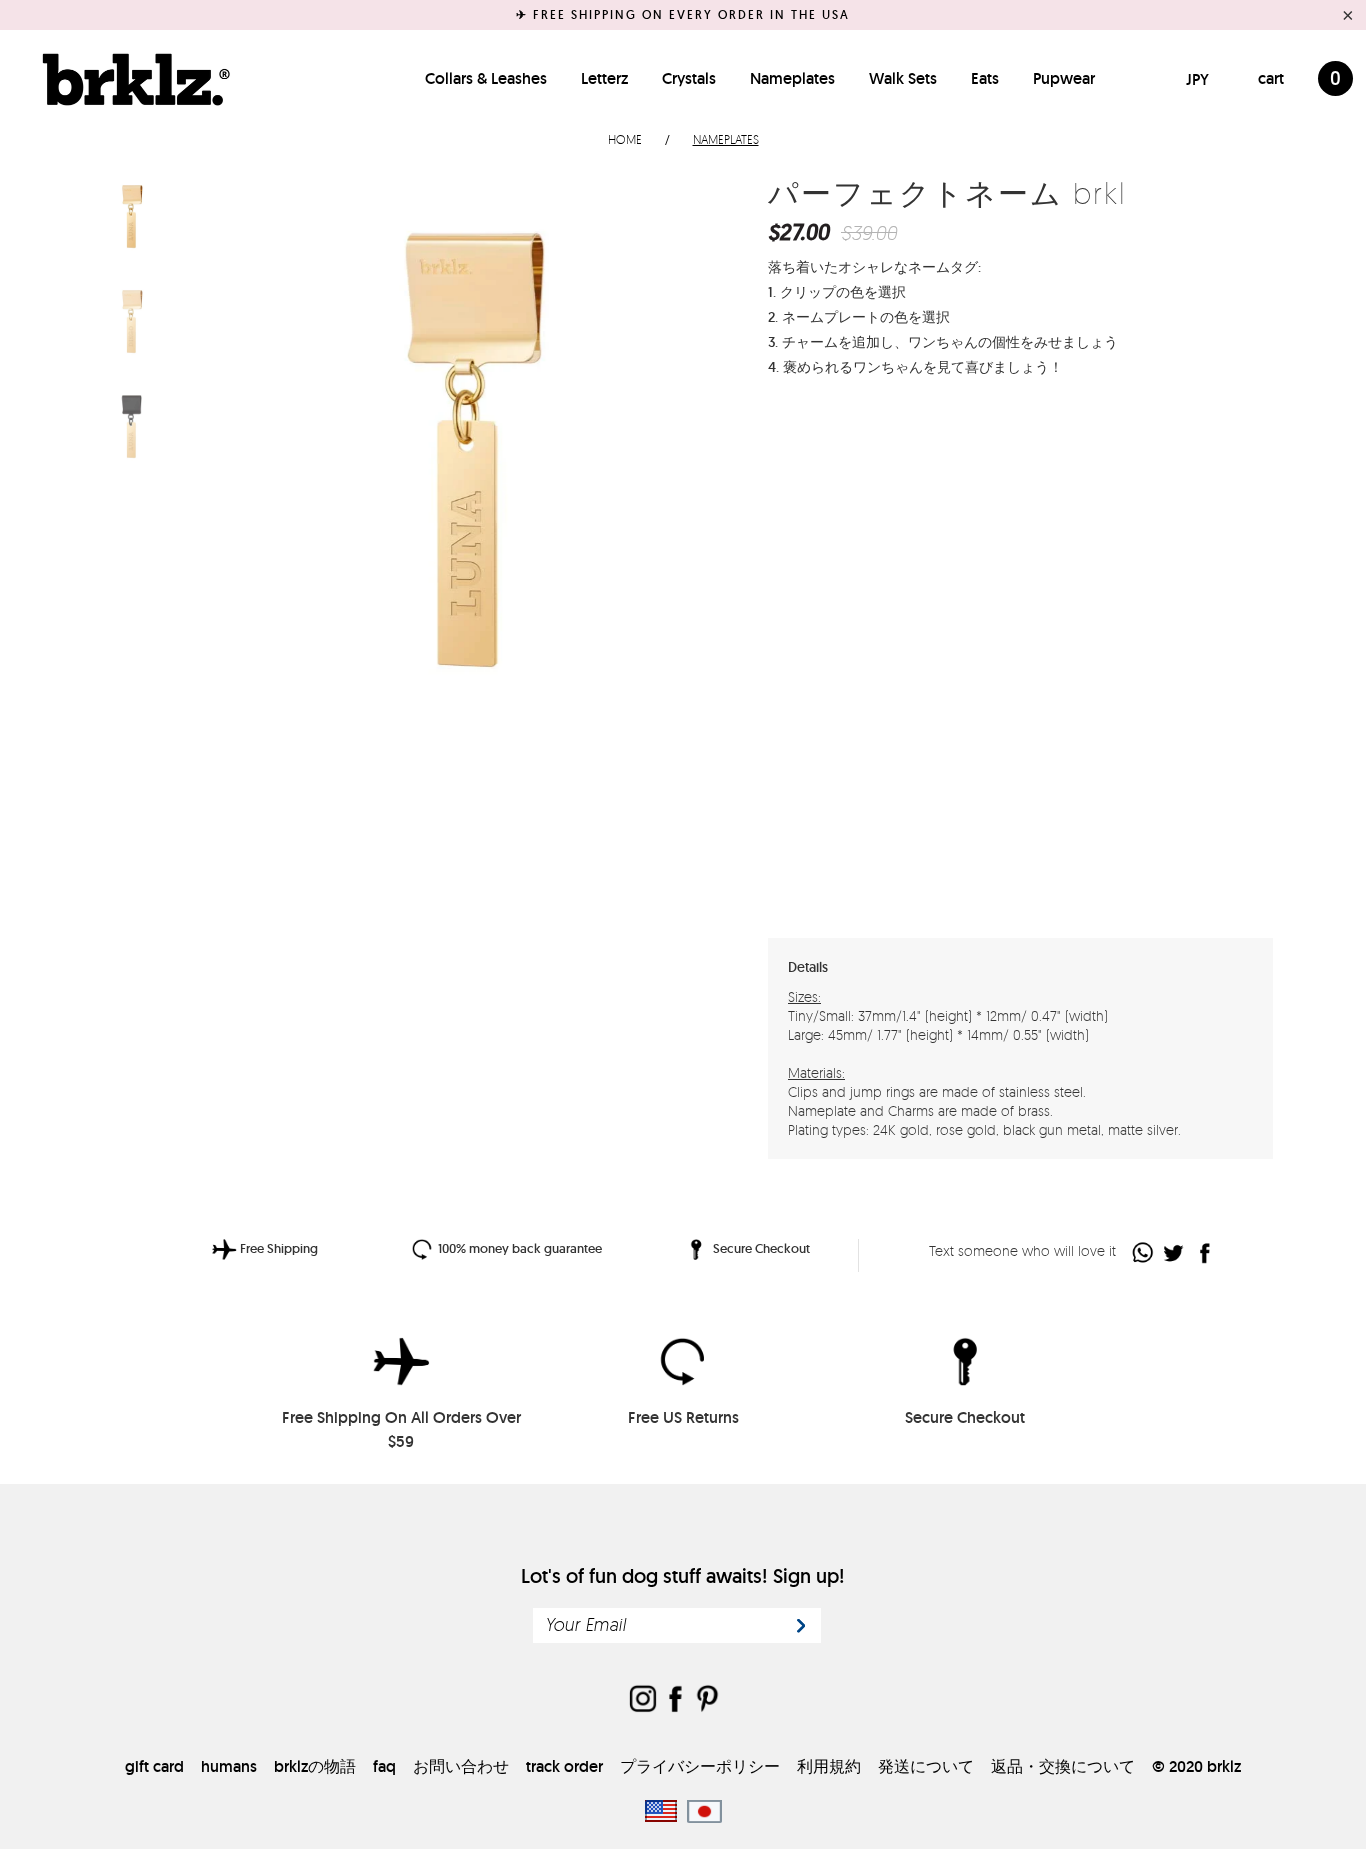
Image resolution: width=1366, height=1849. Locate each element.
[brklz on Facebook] (675, 1700)
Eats (985, 78)
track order (564, 1766)
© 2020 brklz (1196, 1766)
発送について (926, 1766)
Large (963, 430)
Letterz (604, 78)
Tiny (843, 430)
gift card (154, 1766)
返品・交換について (1063, 1766)
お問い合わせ (461, 1766)
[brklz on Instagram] (643, 1700)
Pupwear (1064, 78)
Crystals (689, 78)
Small (904, 430)
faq (384, 1766)
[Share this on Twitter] (1174, 1252)
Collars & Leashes (486, 78)
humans (229, 1766)
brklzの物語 (315, 1766)
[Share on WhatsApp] (1143, 1252)
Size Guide (1219, 429)
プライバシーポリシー (700, 1766)
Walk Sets (903, 78)
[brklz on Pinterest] (707, 1700)
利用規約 (829, 1766)
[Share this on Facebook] (1205, 1252)
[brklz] (131, 79)
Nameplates (792, 78)
